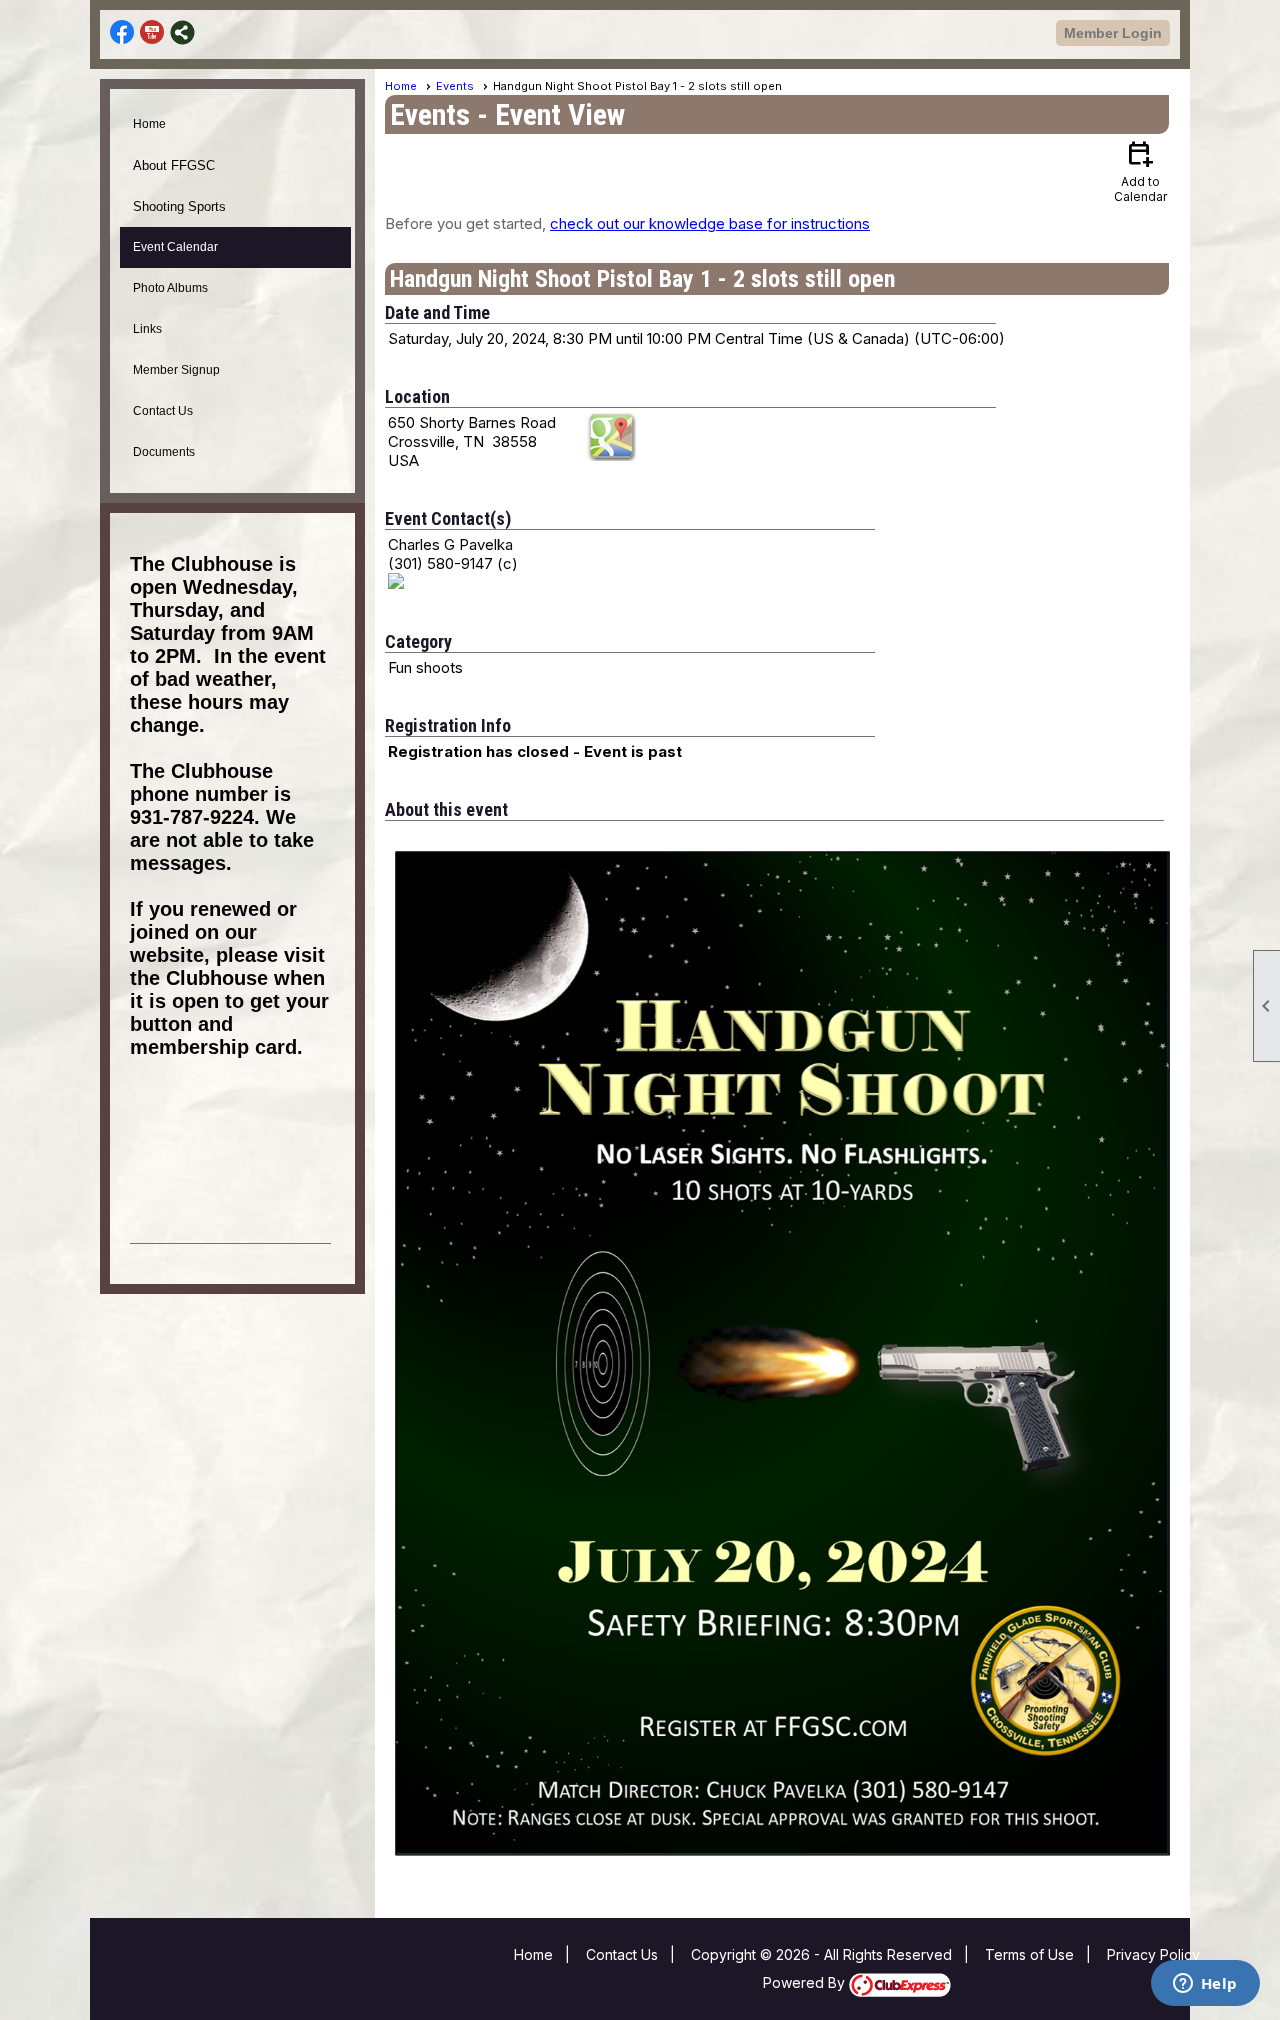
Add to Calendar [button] (1140, 170)
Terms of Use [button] (1029, 1954)
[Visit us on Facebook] (122, 32)
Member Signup (176, 370)
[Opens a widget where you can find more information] (1205, 1985)
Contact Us (163, 411)
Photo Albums (170, 288)
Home (149, 124)
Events (455, 86)
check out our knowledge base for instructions (710, 223)
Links (147, 329)
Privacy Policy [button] (1153, 1954)
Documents (164, 452)
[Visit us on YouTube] (152, 32)
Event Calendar (175, 247)
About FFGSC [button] (174, 165)
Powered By (806, 1982)
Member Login (1113, 33)
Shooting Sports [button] (179, 206)
